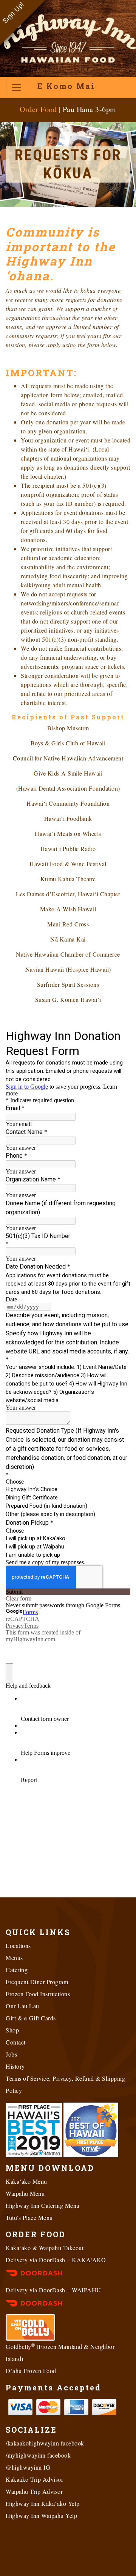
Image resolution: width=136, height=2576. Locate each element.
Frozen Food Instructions (38, 1994)
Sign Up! (13, 13)
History (15, 2066)
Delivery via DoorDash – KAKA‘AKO (56, 2260)
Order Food (38, 109)
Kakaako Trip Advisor (34, 2479)
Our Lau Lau (22, 2006)
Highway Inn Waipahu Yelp (41, 2515)
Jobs (11, 2054)
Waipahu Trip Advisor (34, 2491)
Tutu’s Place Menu (29, 2217)
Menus (14, 1958)
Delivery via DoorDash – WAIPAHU (53, 2290)
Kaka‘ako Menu (26, 2181)
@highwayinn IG (28, 2467)
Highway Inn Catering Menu (43, 2205)
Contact (16, 2042)
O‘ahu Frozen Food (31, 2371)
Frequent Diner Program (37, 1982)
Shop (12, 2030)
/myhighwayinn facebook (38, 2455)
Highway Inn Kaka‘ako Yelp (43, 2503)
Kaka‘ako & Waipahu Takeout (45, 2248)
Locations (18, 1945)
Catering (17, 1970)
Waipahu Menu (25, 2193)
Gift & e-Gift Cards (31, 2018)
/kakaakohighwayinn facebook (45, 2443)
